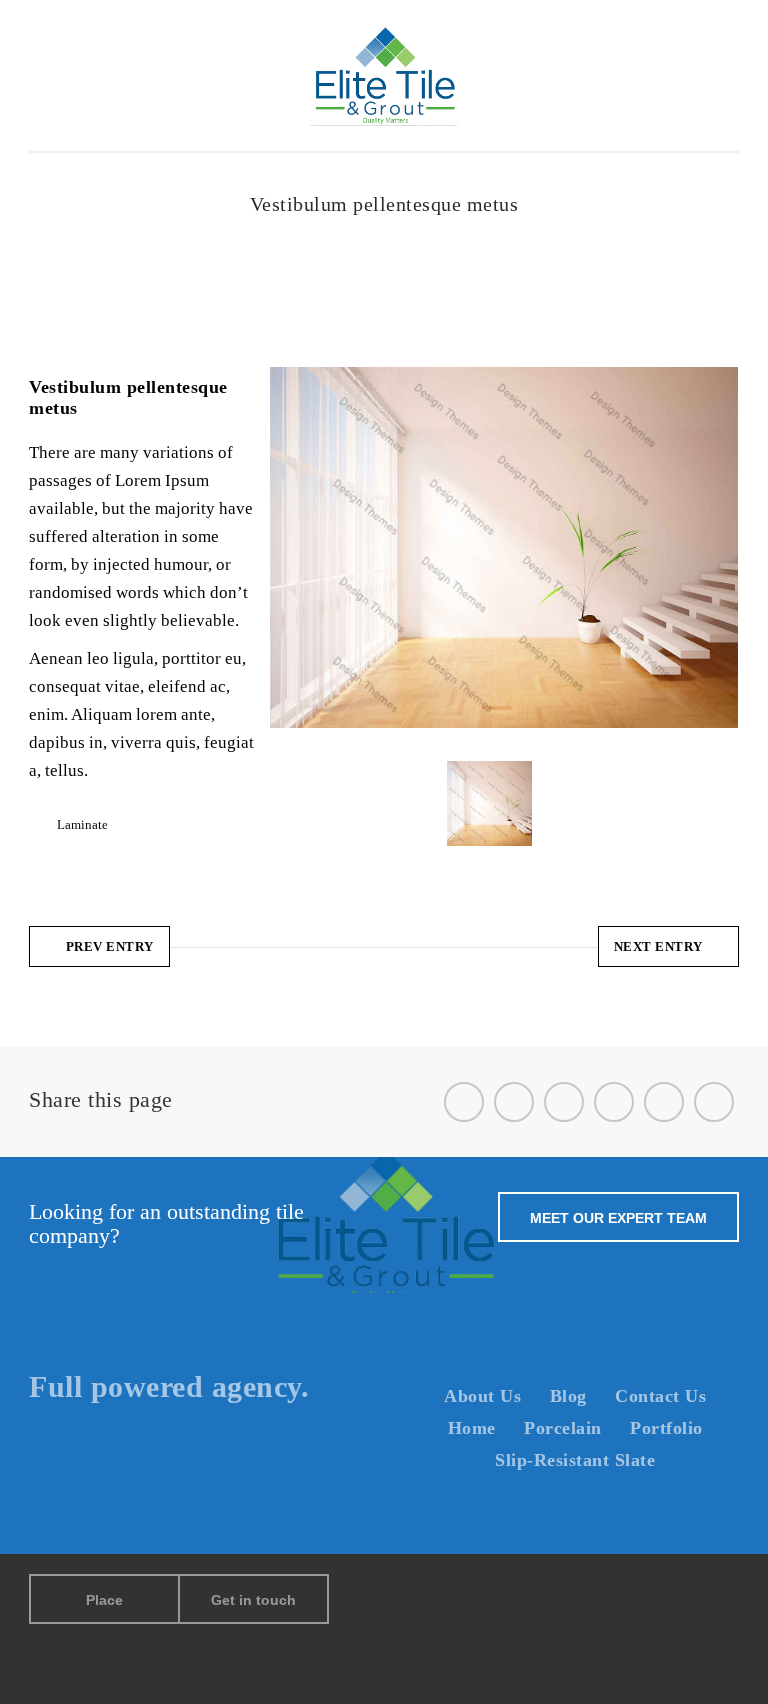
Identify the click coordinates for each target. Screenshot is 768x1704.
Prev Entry (110, 946)
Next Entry (658, 946)
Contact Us (660, 1396)
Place (104, 1600)
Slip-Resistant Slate (575, 1460)
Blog (568, 1396)
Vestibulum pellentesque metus (441, 229)
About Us (482, 1396)
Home (258, 229)
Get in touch (253, 1600)
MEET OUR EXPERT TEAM (618, 1218)
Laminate (315, 229)
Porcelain (563, 1428)
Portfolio (666, 1428)
